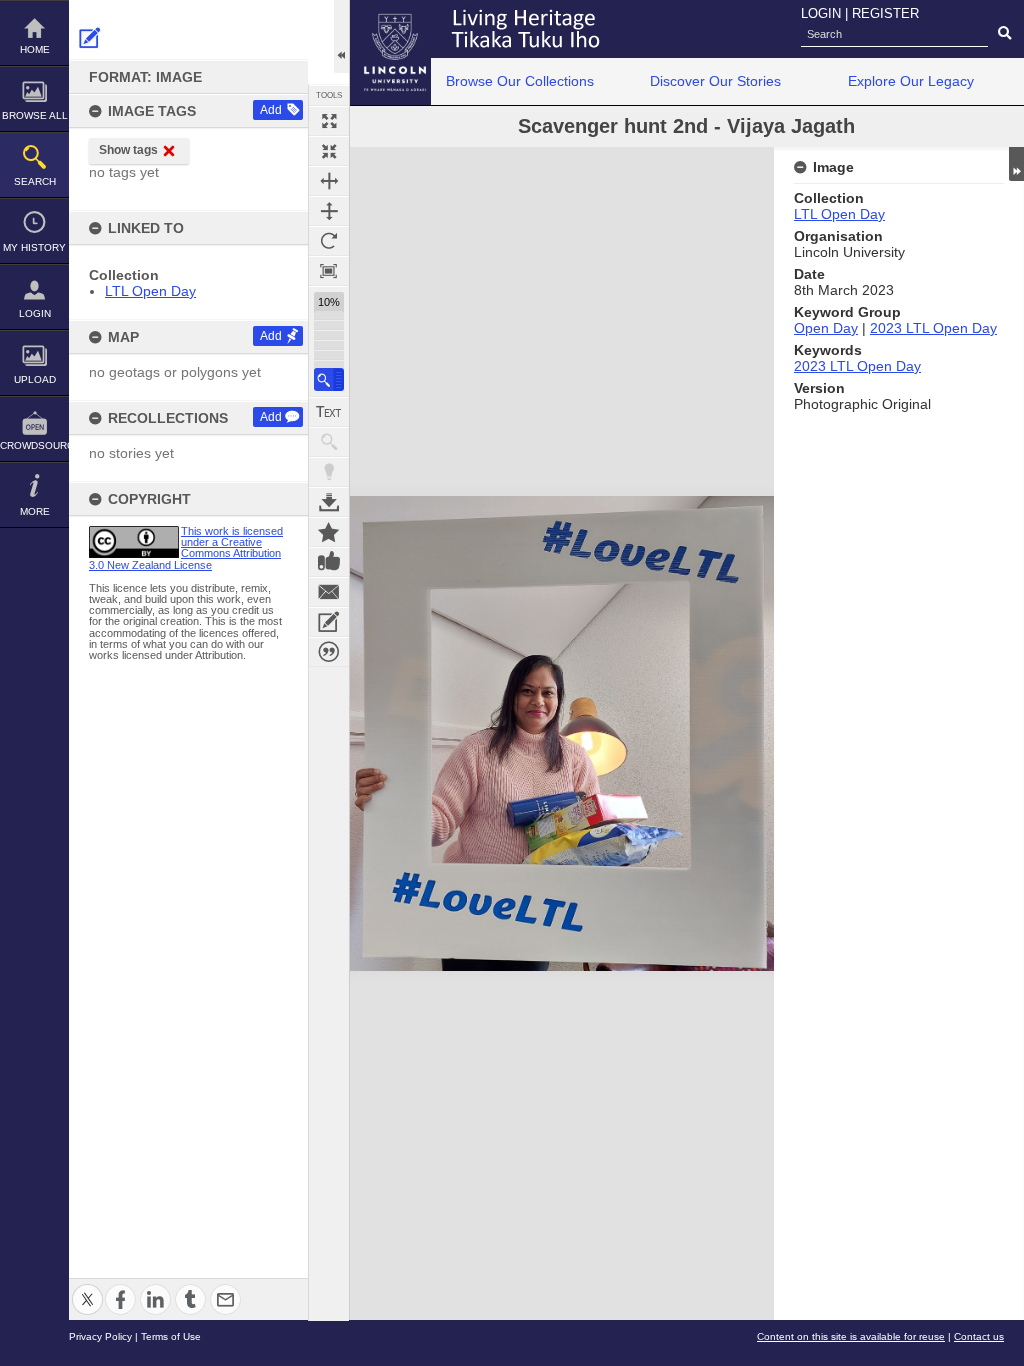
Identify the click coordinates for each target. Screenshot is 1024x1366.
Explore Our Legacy (911, 81)
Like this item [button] (329, 562)
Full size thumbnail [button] (329, 121)
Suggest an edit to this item (90, 38)
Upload (35, 379)
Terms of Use (171, 1336)
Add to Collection (329, 532)
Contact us (979, 1336)
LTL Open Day (150, 291)
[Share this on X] (87, 1287)
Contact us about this (329, 592)
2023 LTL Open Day (933, 328)
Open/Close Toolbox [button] (341, 36)
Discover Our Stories (715, 81)
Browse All (35, 115)
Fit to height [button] (329, 211)
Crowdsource (34, 445)
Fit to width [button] (329, 181)
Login (35, 313)
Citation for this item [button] (329, 652)
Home (35, 49)
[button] (329, 379)
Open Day (826, 328)
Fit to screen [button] (329, 151)
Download (329, 502)
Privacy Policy (100, 1336)
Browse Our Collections (520, 81)
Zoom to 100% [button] (329, 271)
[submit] (1004, 34)
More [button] (35, 511)
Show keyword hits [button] (329, 442)
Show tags (128, 150)
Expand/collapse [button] (1016, 164)
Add (271, 110)
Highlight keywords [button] (329, 472)
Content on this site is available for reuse (851, 1336)
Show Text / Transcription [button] (329, 412)
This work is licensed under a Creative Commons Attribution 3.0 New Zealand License (186, 548)
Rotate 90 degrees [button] (329, 241)
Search (35, 181)
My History (34, 247)
